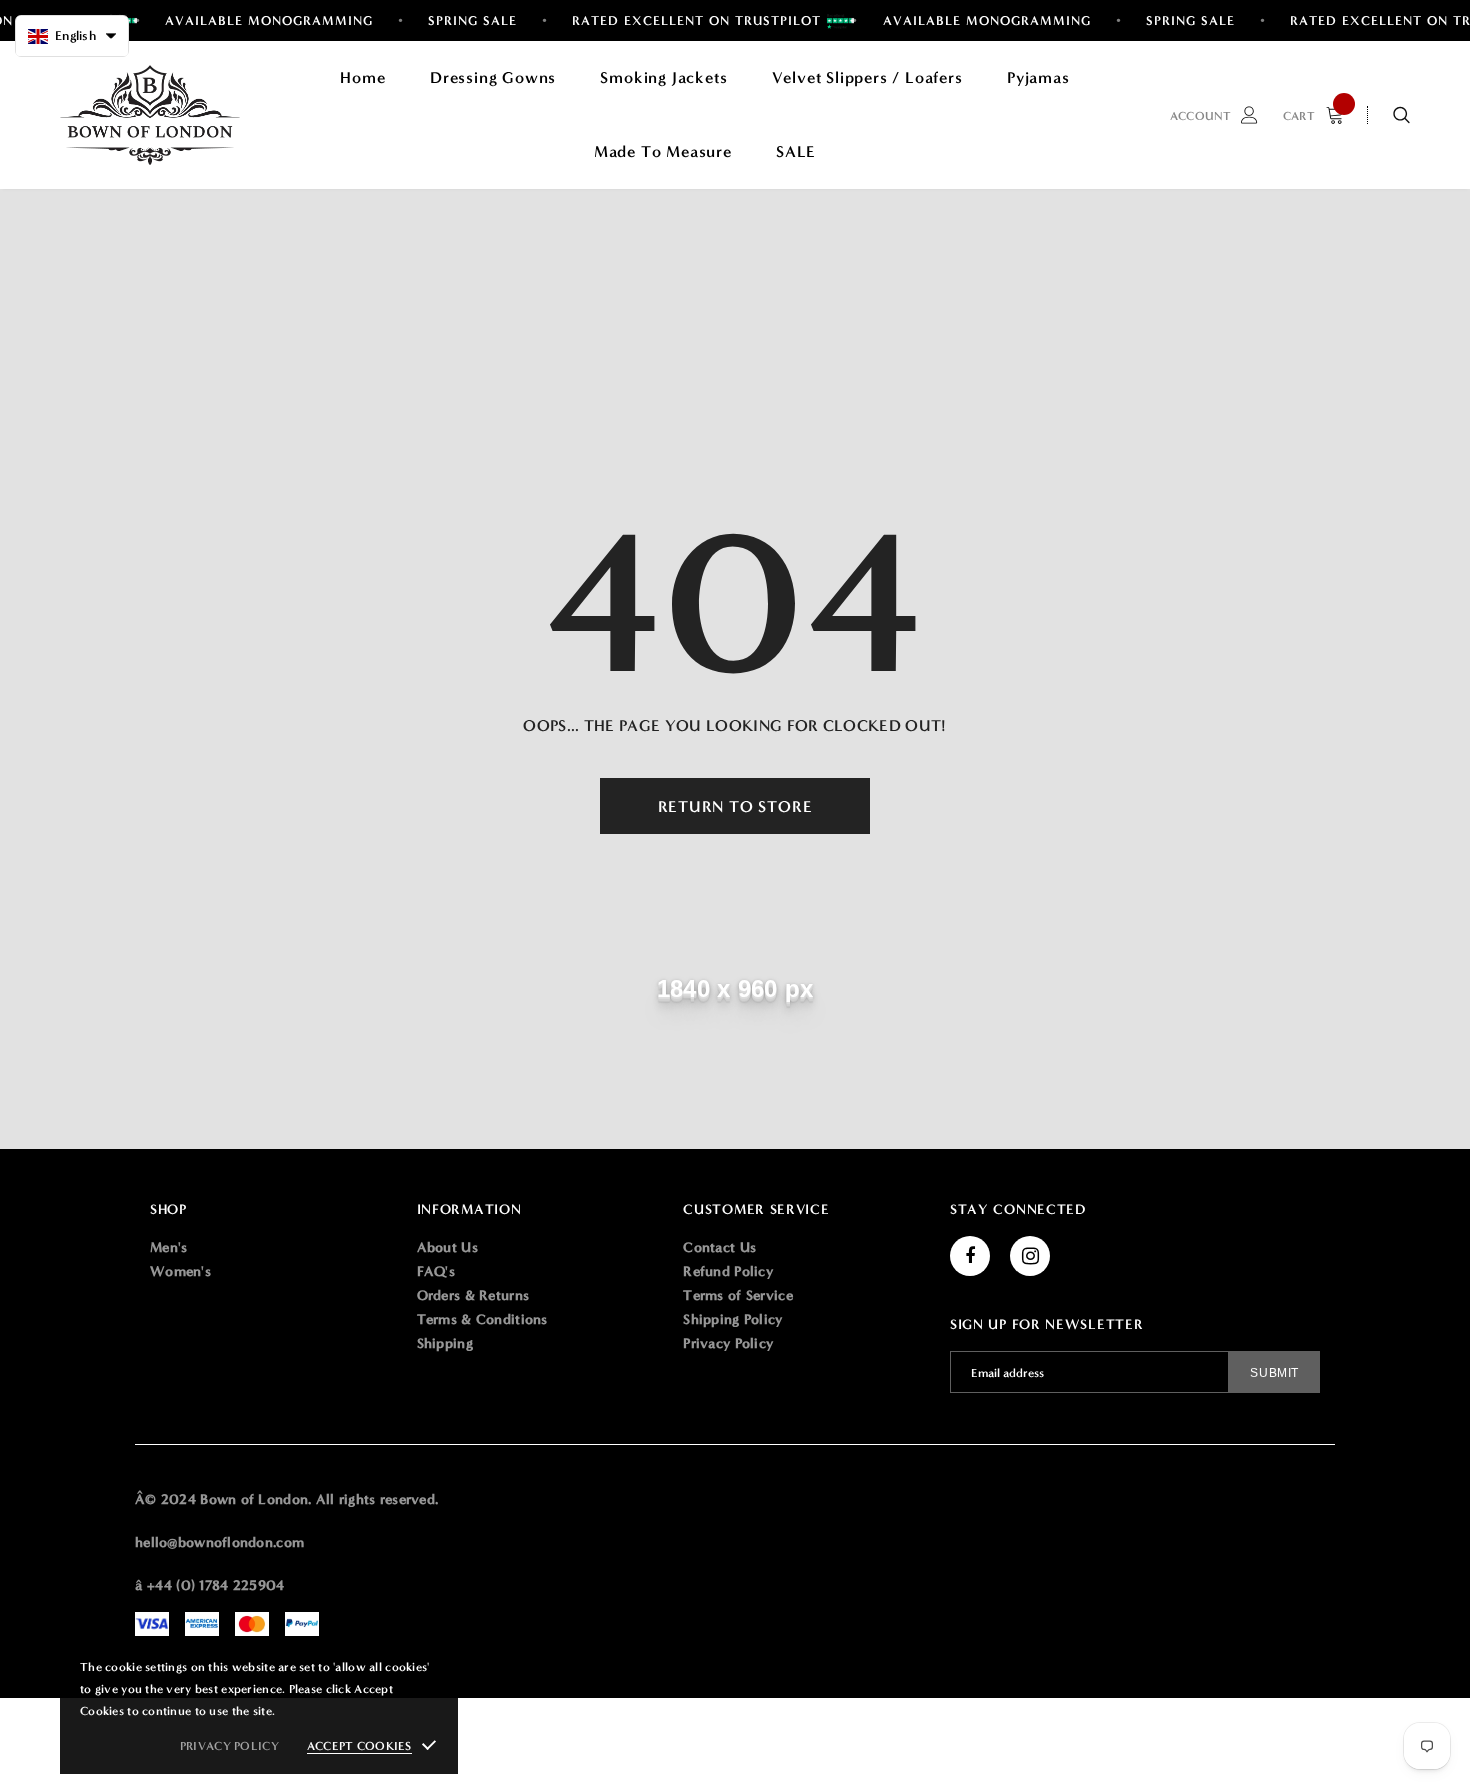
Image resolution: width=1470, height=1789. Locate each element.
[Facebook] (970, 1256)
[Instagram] (1030, 1256)
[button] (72, 36)
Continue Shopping (1256, 329)
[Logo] (150, 115)
